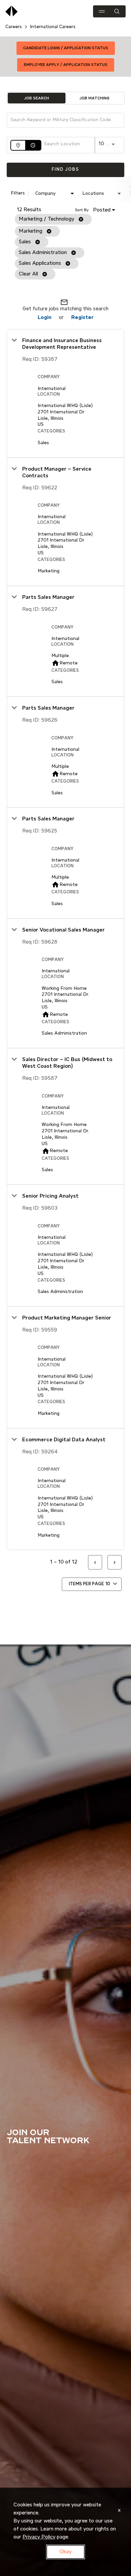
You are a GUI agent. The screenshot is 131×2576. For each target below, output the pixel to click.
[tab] (37, 98)
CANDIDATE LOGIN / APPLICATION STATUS (66, 48)
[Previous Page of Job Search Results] (95, 1562)
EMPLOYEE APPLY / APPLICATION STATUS (66, 65)
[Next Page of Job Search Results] (115, 1562)
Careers (14, 27)
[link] (65, 393)
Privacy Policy (39, 2537)
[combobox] (62, 120)
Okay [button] (65, 2552)
